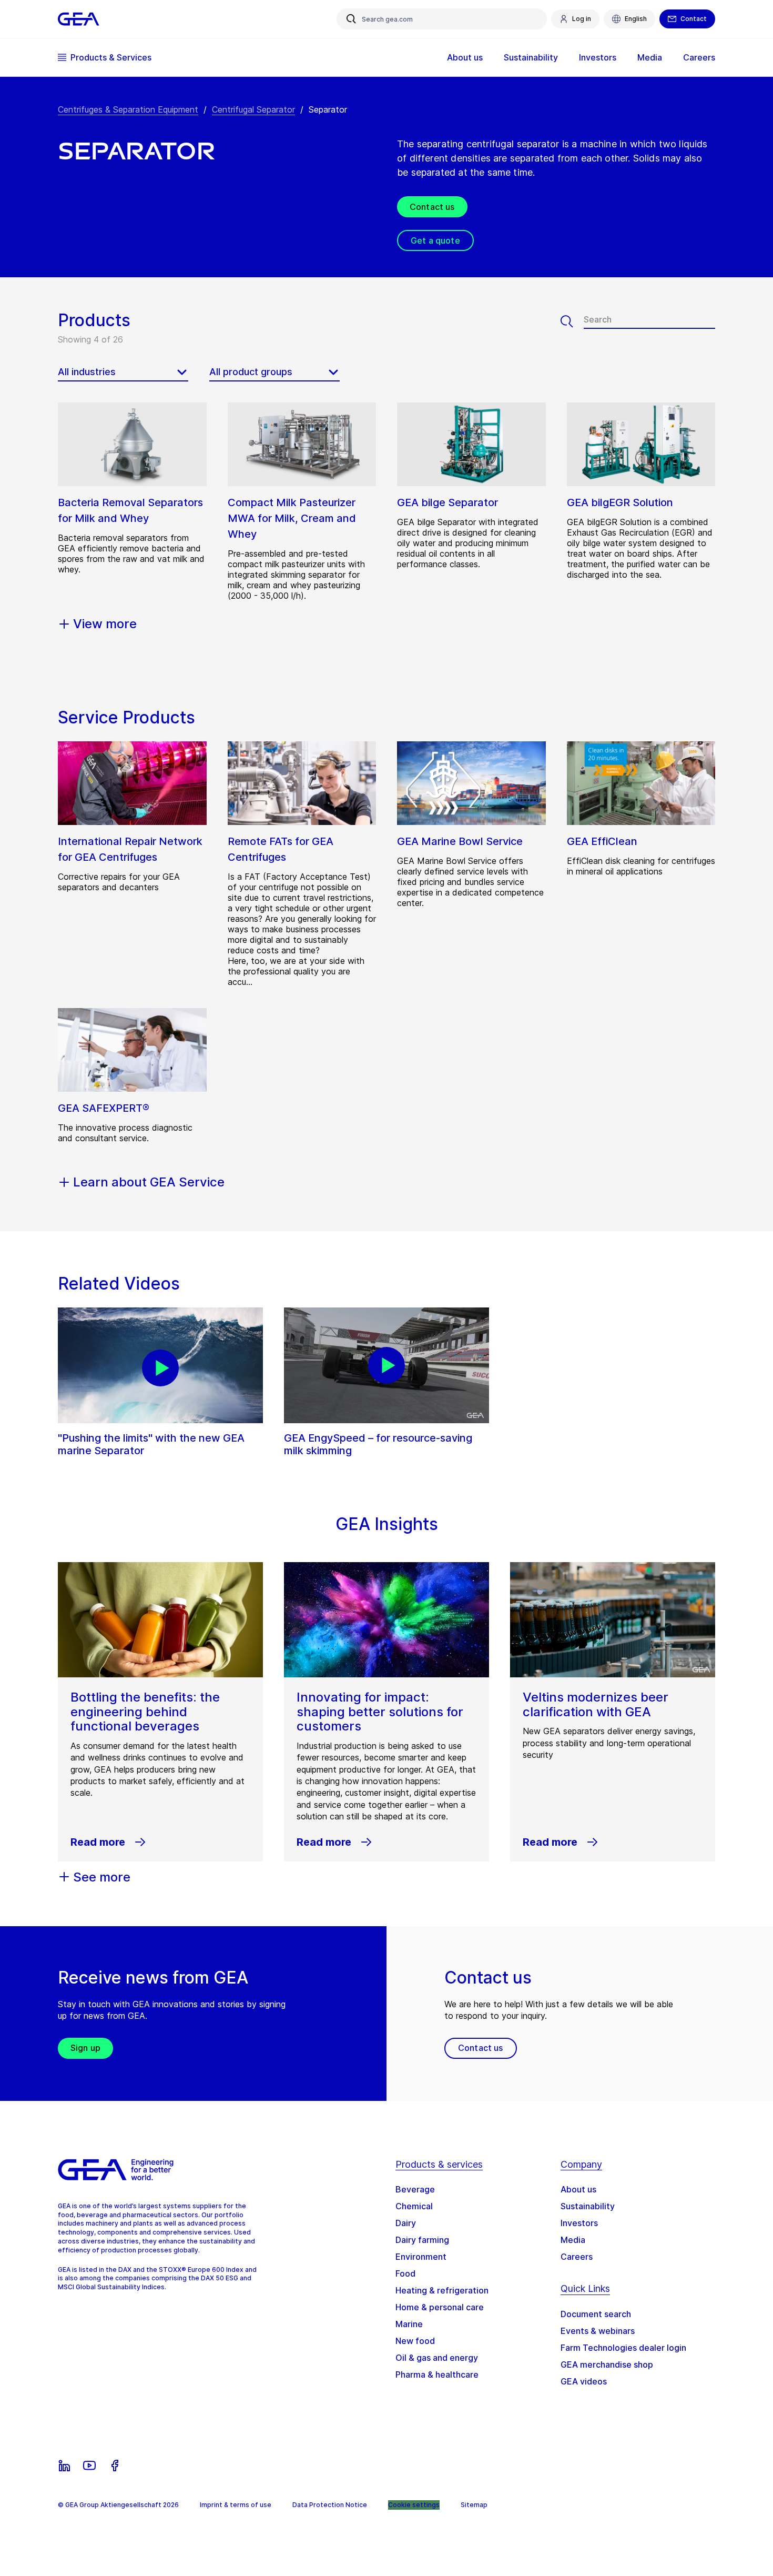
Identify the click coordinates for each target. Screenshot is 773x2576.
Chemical (414, 2206)
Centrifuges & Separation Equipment (128, 109)
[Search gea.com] (351, 19)
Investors (579, 2223)
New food (415, 2341)
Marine (409, 2324)
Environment (421, 2257)
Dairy (406, 2223)
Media (573, 2240)
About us (578, 2189)
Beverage (415, 2189)
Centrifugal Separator (253, 109)
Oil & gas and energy (437, 2358)
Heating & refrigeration (442, 2290)
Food (405, 2273)
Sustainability (588, 2206)
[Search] (572, 321)
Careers (577, 2257)
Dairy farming (422, 2240)
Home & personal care (440, 2307)
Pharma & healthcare (437, 2374)
